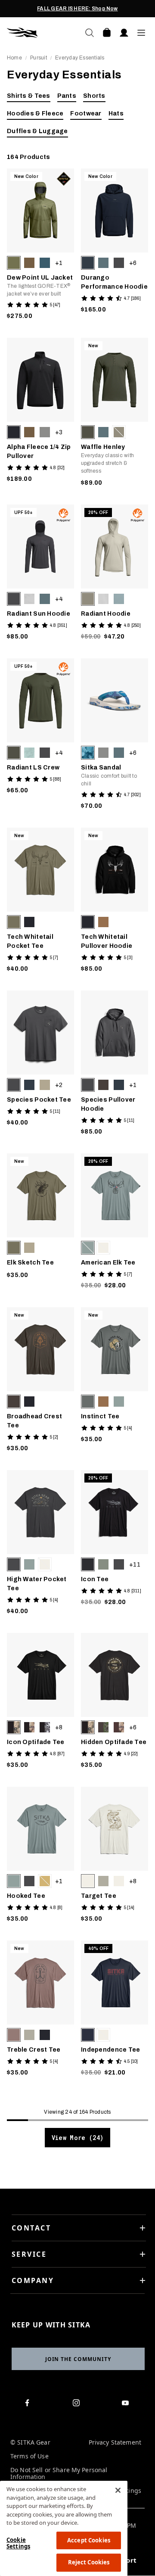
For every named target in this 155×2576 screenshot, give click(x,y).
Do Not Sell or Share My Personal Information (59, 2474)
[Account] (124, 33)
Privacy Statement (115, 2443)
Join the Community (78, 2359)
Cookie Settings (18, 2543)
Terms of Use (29, 2456)
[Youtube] (127, 2405)
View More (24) (77, 2138)
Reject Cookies (89, 2562)
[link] (40, 246)
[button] (14, 263)
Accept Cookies (89, 2540)
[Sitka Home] (42, 33)
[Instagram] (78, 2405)
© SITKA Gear (30, 2443)
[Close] (118, 2490)
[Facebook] (29, 2405)
